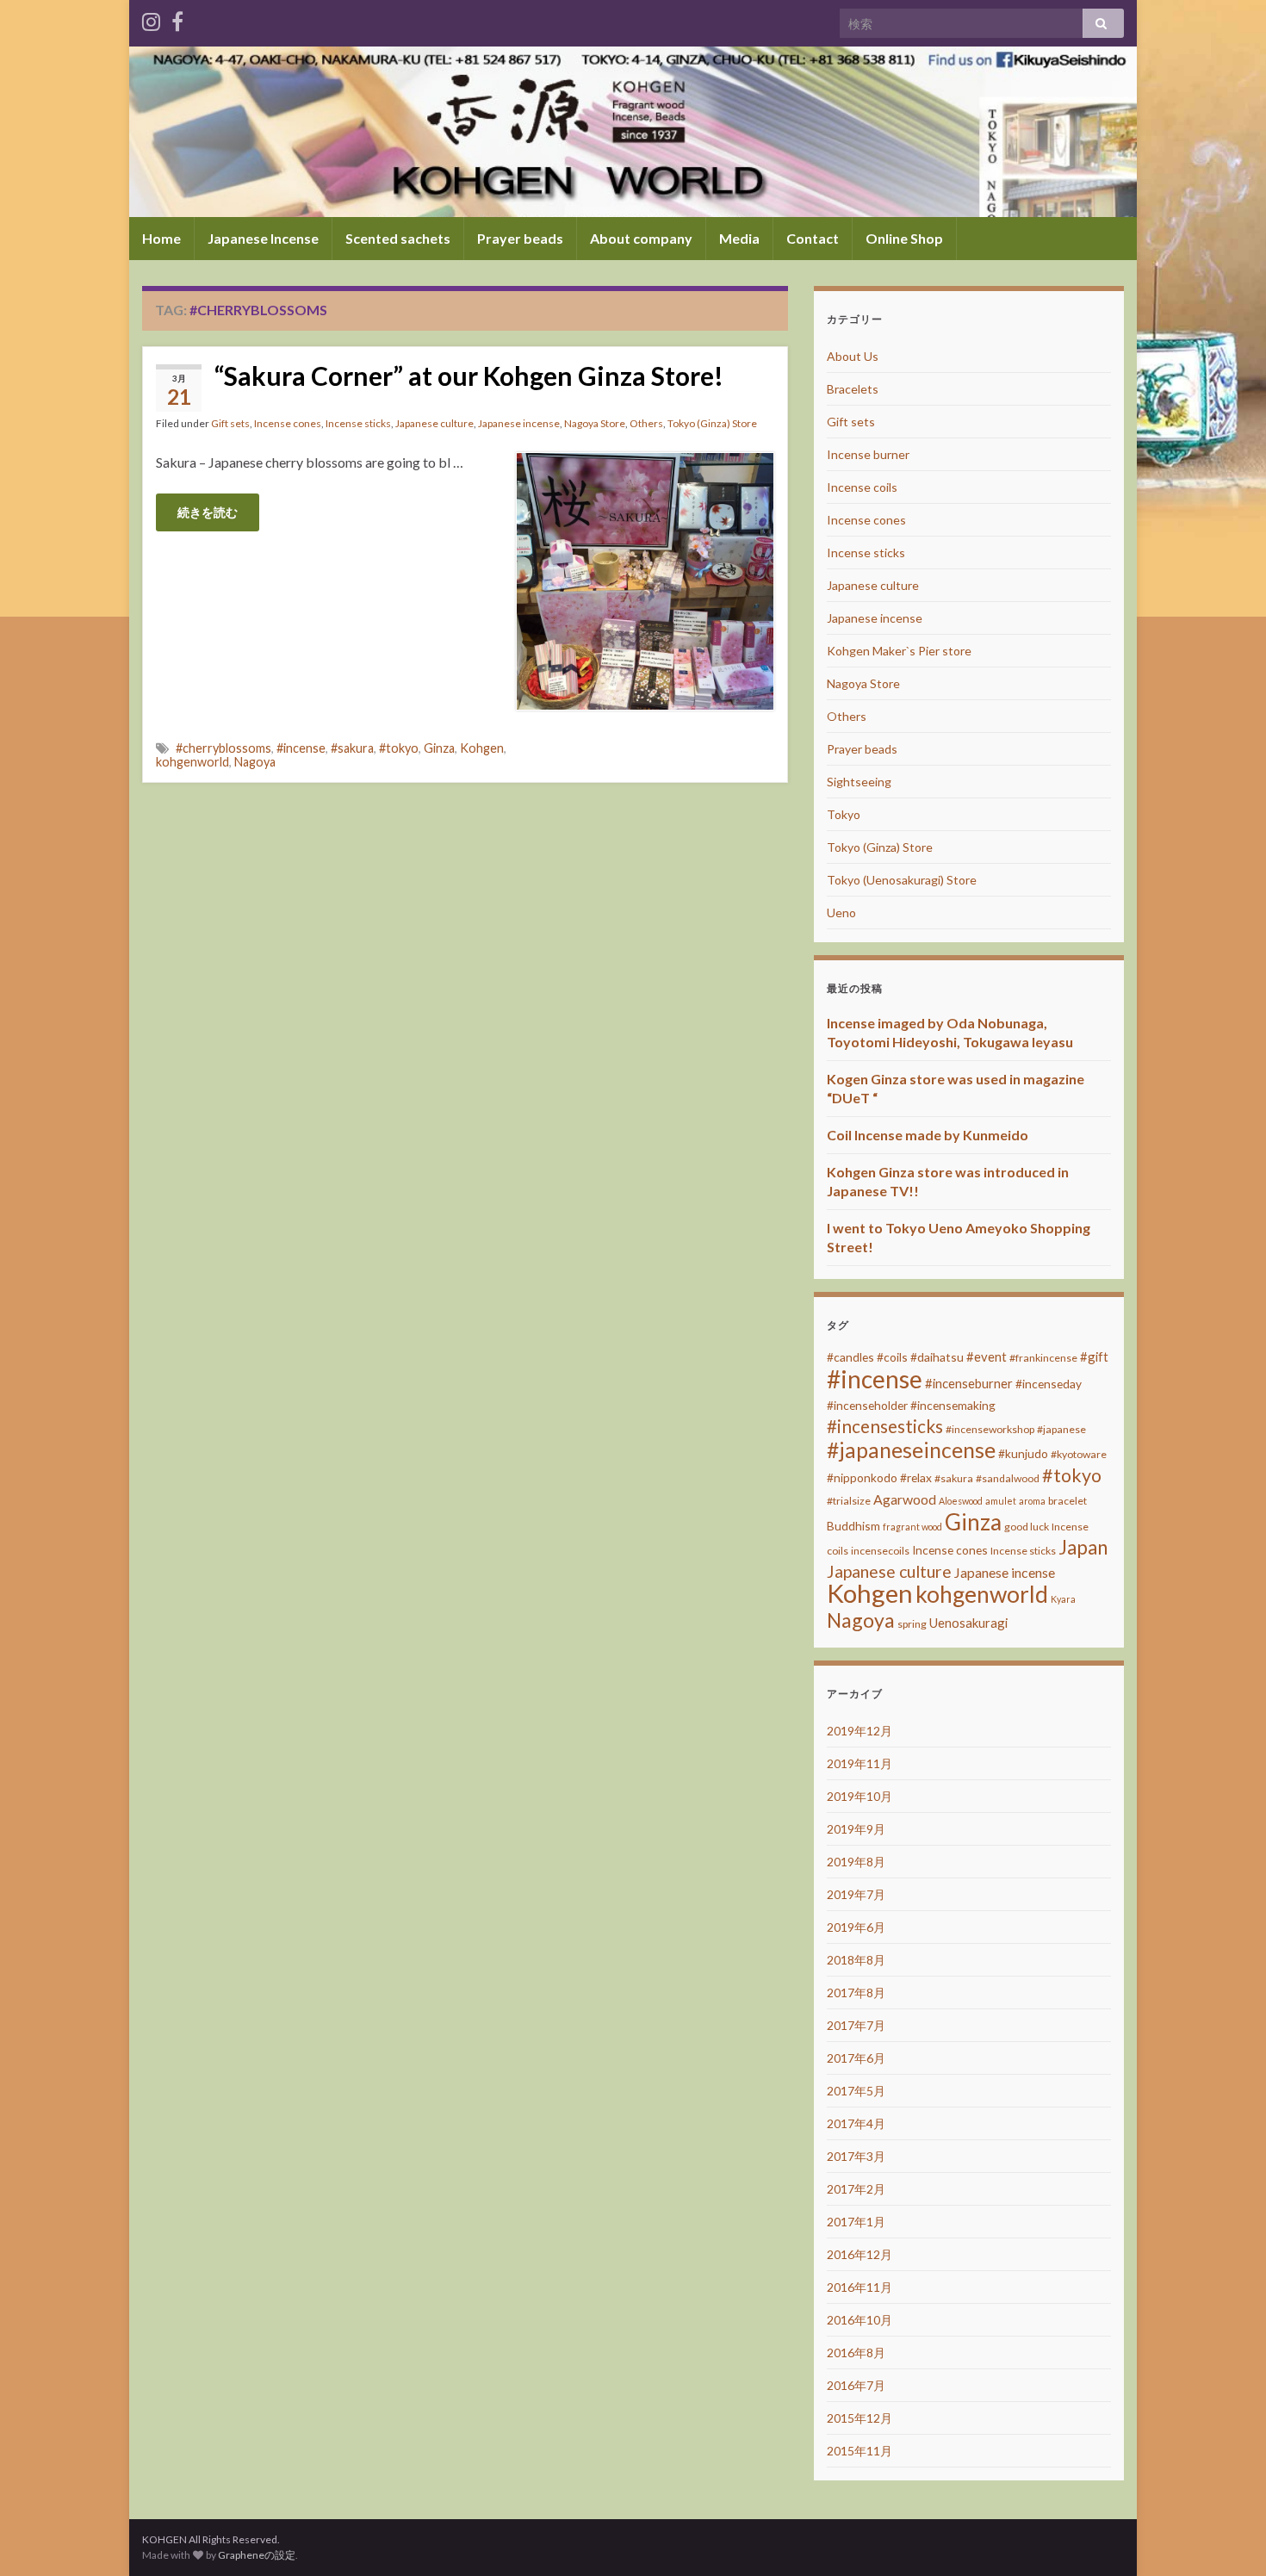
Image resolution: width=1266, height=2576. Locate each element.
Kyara (1063, 1599)
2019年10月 (860, 1796)
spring (912, 1624)
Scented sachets (398, 238)
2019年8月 (856, 1862)
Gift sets (230, 423)
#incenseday (1049, 1384)
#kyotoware (1079, 1454)
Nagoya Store (595, 423)
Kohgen (482, 748)
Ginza (439, 748)
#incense (301, 748)
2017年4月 (856, 2123)
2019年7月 (856, 1894)
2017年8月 (856, 1993)
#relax (916, 1477)
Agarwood (905, 1499)
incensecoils (880, 1551)
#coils (892, 1357)
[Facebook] (177, 19)
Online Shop (904, 238)
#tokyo (399, 748)
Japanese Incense (263, 238)
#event (987, 1356)
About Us (853, 356)
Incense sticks (358, 423)
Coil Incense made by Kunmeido (928, 1135)
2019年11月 (860, 1763)
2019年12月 (860, 1731)
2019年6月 (856, 1927)
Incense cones (288, 423)
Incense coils (862, 487)
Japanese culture (434, 423)
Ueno (841, 912)
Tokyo (844, 814)
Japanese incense (519, 423)
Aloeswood (961, 1501)
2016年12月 (860, 2254)
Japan (1083, 1547)
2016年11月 (860, 2287)
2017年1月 (856, 2222)
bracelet (1067, 1501)
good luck (1027, 1527)
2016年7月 (856, 2385)
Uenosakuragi (968, 1623)
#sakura (352, 748)
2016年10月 (860, 2320)
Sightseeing (859, 782)
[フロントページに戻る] (633, 132)
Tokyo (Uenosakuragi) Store (902, 880)
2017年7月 (856, 2025)
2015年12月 (860, 2418)
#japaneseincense (911, 1450)
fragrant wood (912, 1527)
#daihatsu (937, 1357)
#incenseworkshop (990, 1429)
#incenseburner (969, 1383)
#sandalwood (1008, 1478)
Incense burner (868, 454)
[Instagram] (151, 19)
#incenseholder (867, 1405)
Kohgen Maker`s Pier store (899, 651)
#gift (1094, 1356)
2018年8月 (856, 1960)
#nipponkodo (862, 1477)
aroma (1032, 1501)
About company (641, 238)
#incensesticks (885, 1426)
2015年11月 (860, 2451)
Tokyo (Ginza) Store (712, 423)
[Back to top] (1227, 2537)
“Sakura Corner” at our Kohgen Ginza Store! (469, 376)
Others (646, 423)
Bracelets (853, 389)
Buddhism (853, 1526)
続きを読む (208, 512)
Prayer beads (520, 238)
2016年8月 (856, 2353)
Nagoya (255, 762)
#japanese (1061, 1429)
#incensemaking (953, 1405)
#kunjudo (1023, 1453)
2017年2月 (856, 2189)
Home (161, 238)
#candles (850, 1357)
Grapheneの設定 (257, 2555)
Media (739, 238)
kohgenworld (192, 762)
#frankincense (1043, 1358)
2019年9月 (856, 1829)
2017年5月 (856, 2091)
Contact (813, 238)
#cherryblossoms (223, 748)
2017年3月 (856, 2156)
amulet (1001, 1501)
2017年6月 (856, 2058)
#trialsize (849, 1501)
